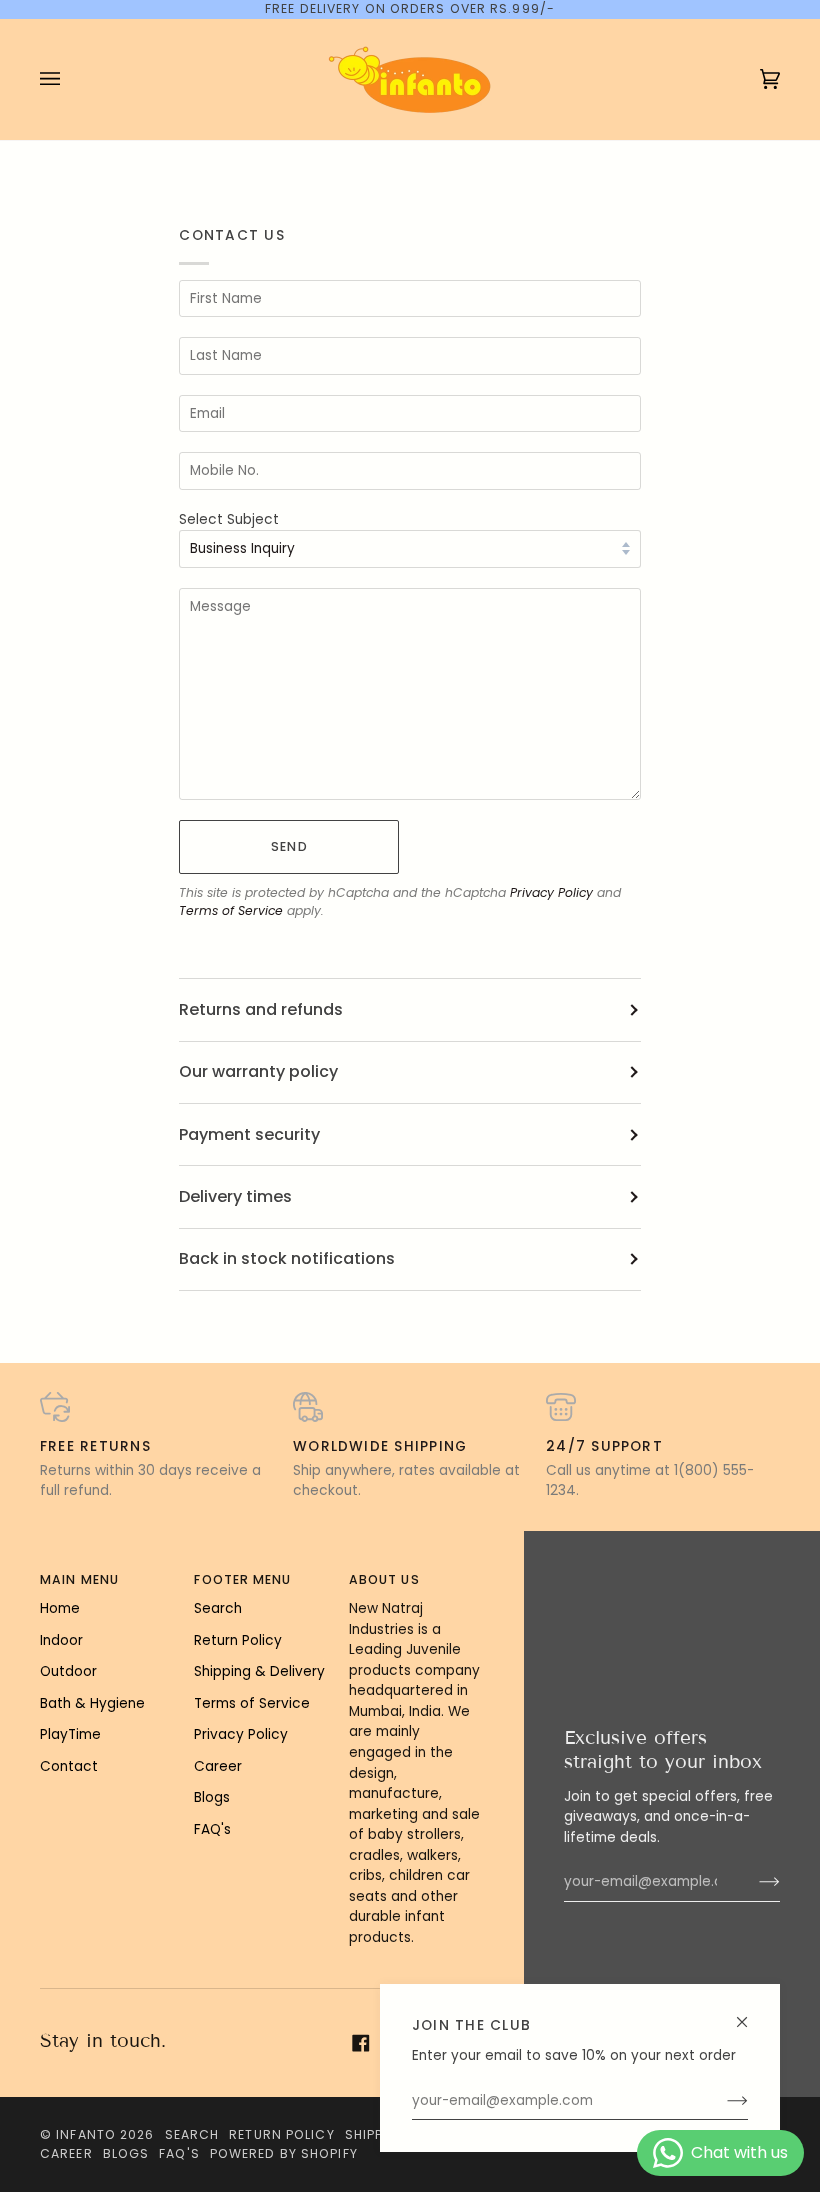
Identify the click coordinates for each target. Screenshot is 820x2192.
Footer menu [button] (242, 1579)
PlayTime (70, 1734)
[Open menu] (70, 79)
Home (60, 1608)
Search (218, 1608)
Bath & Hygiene (92, 1703)
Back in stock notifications (287, 1258)
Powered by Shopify (284, 2153)
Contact (69, 1766)
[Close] (750, 2013)
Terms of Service (231, 910)
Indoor (61, 1640)
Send (289, 846)
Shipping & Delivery (259, 1671)
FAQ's (212, 1829)
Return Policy (238, 1640)
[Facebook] (361, 2043)
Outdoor (68, 1671)
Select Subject (229, 519)
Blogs (212, 1797)
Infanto (86, 2134)
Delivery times (235, 1196)
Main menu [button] (79, 1579)
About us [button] (384, 1579)
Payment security (249, 1134)
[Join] (721, 2101)
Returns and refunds (261, 1009)
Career (218, 1766)
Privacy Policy (551, 892)
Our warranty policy (258, 1071)
